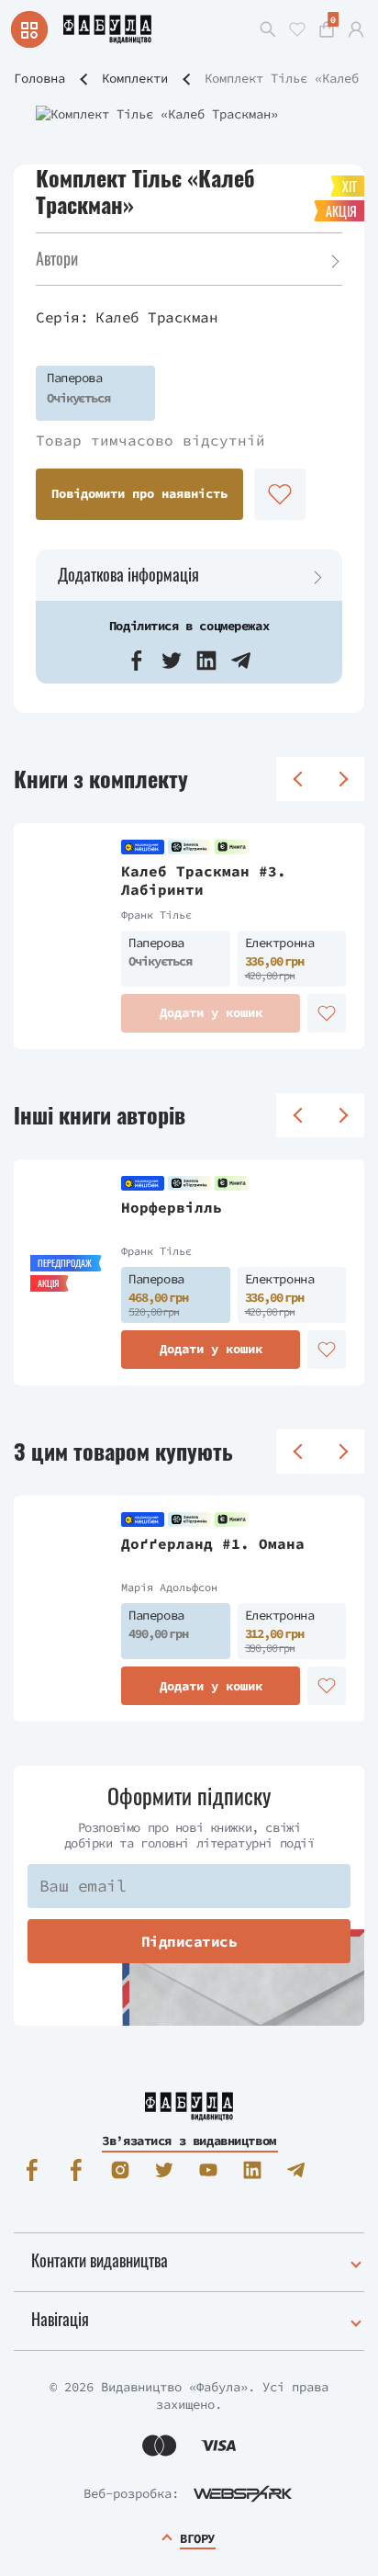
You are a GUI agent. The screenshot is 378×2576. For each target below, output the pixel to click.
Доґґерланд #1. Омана (213, 1543)
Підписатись (189, 1941)
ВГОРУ (197, 2538)
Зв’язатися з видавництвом (189, 2141)
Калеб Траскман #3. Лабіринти (204, 881)
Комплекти (135, 78)
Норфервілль (172, 1207)
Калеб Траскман (156, 317)
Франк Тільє (156, 915)
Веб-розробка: (131, 2493)
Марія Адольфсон (169, 1587)
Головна (39, 78)
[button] (137, 661)
